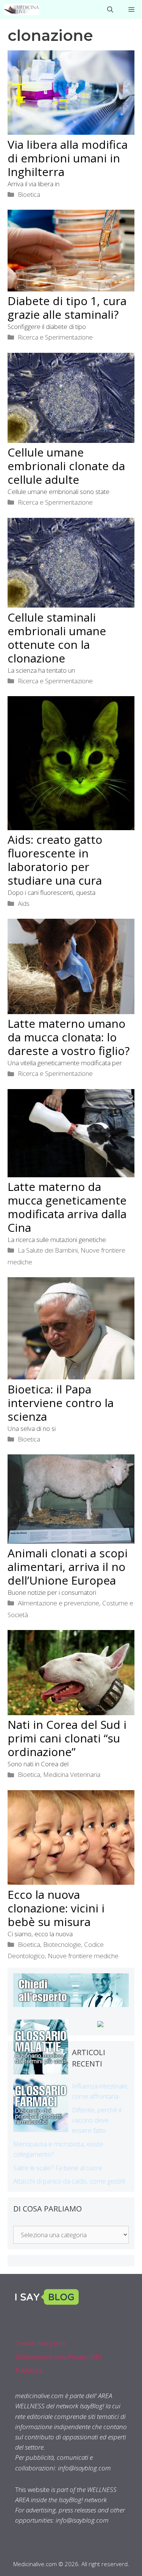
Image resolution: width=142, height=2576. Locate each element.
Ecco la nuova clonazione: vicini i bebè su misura (56, 1908)
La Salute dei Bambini (48, 1250)
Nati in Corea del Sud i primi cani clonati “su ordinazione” (67, 1738)
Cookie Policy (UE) (41, 2343)
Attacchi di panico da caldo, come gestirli (69, 2181)
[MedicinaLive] (21, 9)
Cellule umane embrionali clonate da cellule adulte (66, 466)
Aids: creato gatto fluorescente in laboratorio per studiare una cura (55, 860)
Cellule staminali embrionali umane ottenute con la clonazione (57, 638)
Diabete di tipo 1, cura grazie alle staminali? (67, 308)
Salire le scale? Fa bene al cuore (58, 2168)
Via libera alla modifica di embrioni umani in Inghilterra (68, 158)
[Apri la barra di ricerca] (110, 9)
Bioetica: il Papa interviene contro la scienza (61, 1403)
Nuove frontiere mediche (83, 1956)
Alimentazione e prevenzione (59, 1603)
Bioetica (29, 194)
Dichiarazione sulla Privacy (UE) (58, 2357)
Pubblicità (28, 2370)
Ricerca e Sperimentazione (55, 337)
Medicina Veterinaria (72, 1774)
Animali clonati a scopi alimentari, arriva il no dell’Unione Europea (68, 1567)
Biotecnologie (62, 1944)
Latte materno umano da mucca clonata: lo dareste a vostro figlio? (69, 1037)
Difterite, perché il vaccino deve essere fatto (97, 2120)
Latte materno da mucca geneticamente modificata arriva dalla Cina (67, 1207)
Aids (24, 903)
